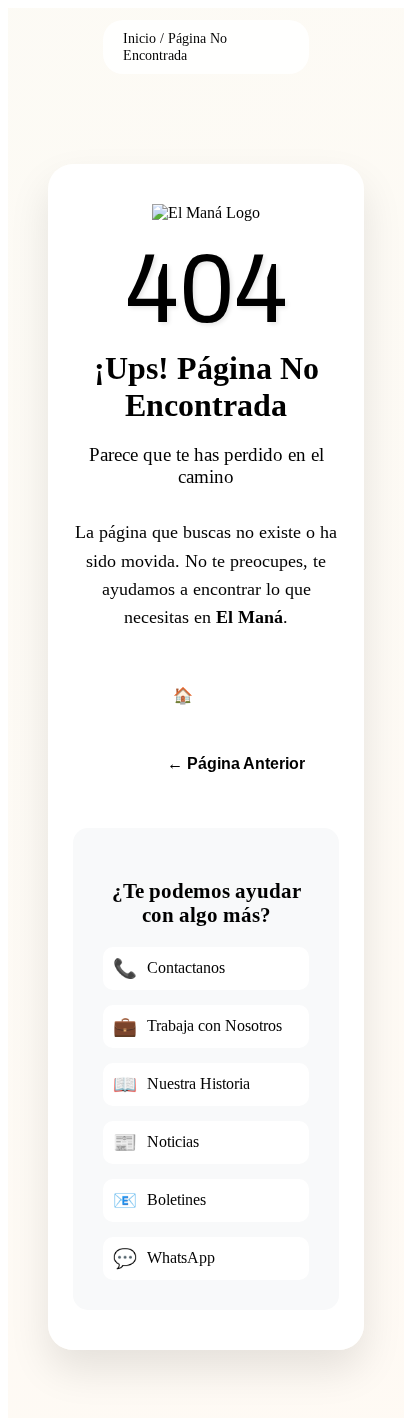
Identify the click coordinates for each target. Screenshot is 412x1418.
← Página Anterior (236, 763)
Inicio (139, 38)
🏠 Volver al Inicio (236, 695)
